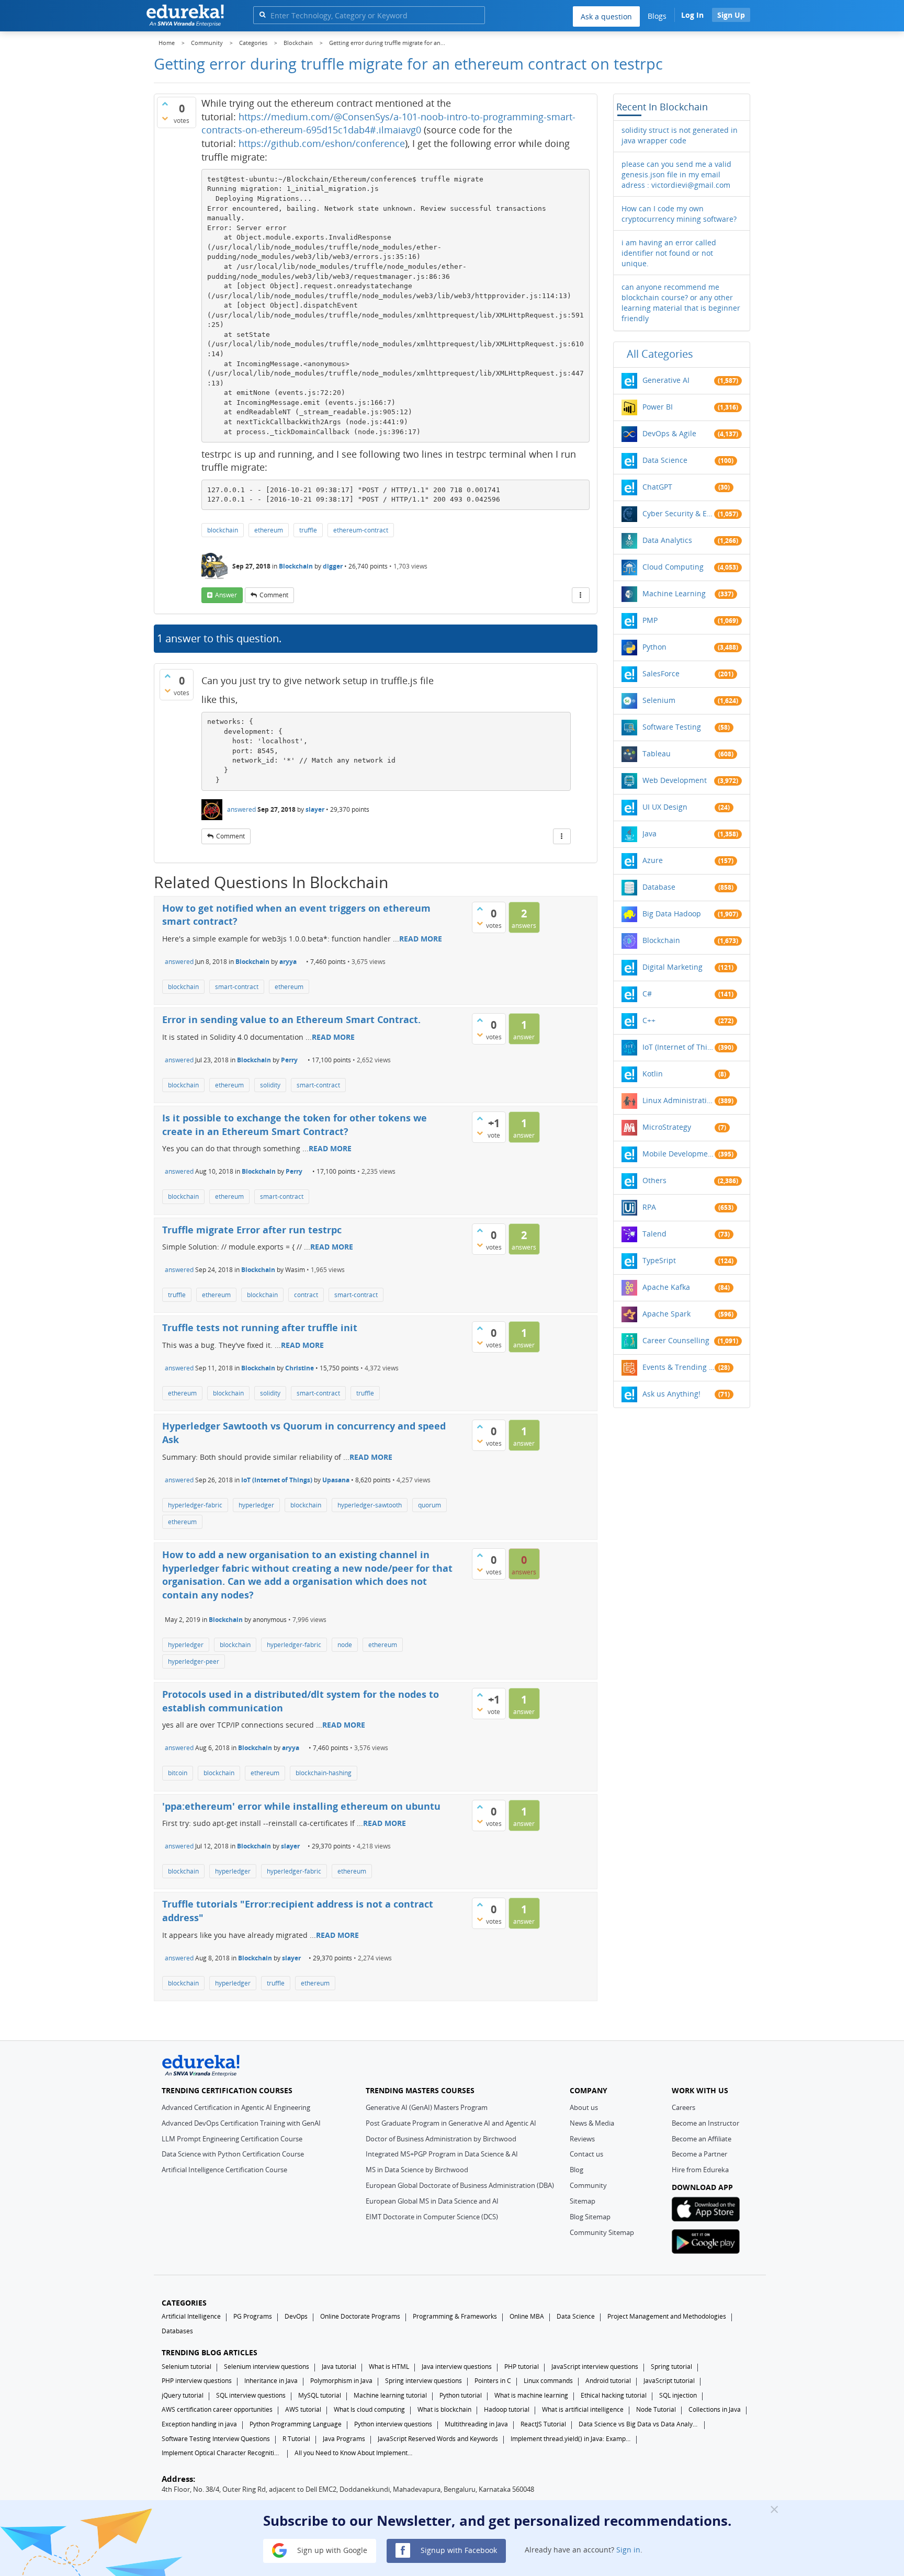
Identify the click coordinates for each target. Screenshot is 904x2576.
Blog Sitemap (590, 2217)
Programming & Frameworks (455, 2316)
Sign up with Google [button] (331, 2550)
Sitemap (583, 2201)
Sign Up (731, 15)
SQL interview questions (251, 2395)
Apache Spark (666, 1314)
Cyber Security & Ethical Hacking (679, 513)
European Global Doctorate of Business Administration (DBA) (460, 2185)
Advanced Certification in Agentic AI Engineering (236, 2107)
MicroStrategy (667, 1127)
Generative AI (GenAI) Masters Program (427, 2107)
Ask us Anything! (671, 1394)
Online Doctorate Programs (360, 2316)
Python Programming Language (296, 2424)
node (345, 1645)
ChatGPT (657, 487)
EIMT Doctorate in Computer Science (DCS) (432, 2217)
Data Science (665, 460)
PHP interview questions (197, 2381)
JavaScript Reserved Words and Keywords (438, 2439)
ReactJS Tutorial (543, 2424)
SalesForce (661, 673)
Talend (654, 1234)
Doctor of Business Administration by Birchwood (441, 2139)
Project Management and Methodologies (667, 2316)
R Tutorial (296, 2439)
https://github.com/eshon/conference (322, 143)
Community (588, 2185)
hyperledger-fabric (195, 1505)
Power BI (658, 407)
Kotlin (653, 1074)
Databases (177, 2331)
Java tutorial (339, 2367)
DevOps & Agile (669, 433)
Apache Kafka (666, 1287)
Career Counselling (676, 1340)
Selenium (659, 700)
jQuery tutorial (183, 2395)
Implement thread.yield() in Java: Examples (571, 2439)
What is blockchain (444, 2409)
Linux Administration (679, 1100)
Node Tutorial (656, 2409)
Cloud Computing (673, 567)
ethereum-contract (361, 530)
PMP (650, 620)
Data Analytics (667, 540)
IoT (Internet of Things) (277, 1480)
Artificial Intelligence (191, 2316)
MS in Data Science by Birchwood (417, 2170)
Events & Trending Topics (679, 1367)
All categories (660, 354)
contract (306, 1295)
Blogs (657, 16)
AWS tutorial (303, 2409)
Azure (653, 860)
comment (274, 595)
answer (226, 595)
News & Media (592, 2123)
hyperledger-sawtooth (370, 1505)
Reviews (582, 2139)
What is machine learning (531, 2395)
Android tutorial (608, 2381)
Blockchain (296, 566)
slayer (315, 809)
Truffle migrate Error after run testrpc (252, 1230)
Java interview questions (457, 2367)
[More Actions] (581, 595)
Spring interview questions (423, 2381)
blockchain (223, 530)
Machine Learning (674, 593)
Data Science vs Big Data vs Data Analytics (639, 2424)
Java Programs (344, 2439)
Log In (692, 15)
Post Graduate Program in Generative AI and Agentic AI (451, 2123)
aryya (288, 962)
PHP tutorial (522, 2367)
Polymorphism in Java (341, 2381)
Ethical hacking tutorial (614, 2395)
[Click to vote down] (165, 118)
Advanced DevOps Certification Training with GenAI (241, 2123)
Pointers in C (493, 2381)
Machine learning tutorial (390, 2395)
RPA (649, 1207)
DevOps (296, 2316)
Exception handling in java (199, 2424)
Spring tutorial (671, 2367)
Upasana (336, 1480)
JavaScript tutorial (669, 2381)
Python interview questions (393, 2424)
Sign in (628, 2550)
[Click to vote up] (165, 104)
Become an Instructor (705, 2123)
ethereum (269, 530)
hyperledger (256, 1505)
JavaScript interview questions (595, 2367)
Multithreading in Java (476, 2424)
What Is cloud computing (369, 2409)
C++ (649, 1020)
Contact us (586, 2154)
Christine (300, 1368)
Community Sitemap (602, 2232)
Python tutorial (461, 2395)
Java (649, 833)
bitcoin (178, 1773)
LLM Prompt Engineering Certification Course (232, 2139)
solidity (270, 1085)
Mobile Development (679, 1154)
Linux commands (548, 2381)
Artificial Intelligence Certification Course (224, 2170)
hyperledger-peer (194, 1661)
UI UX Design (665, 807)
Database (659, 887)
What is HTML (389, 2367)
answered (241, 809)
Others (654, 1180)
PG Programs (253, 2316)
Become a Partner (699, 2154)
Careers (683, 2107)
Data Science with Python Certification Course (233, 2154)
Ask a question (606, 16)
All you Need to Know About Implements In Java (355, 2453)
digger (333, 566)
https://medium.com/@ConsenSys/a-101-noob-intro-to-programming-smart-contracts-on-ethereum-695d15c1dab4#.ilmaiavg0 (388, 123)
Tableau (657, 753)
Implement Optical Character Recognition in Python (222, 2453)
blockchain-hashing (324, 1773)
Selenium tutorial (187, 2367)
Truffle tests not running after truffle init (260, 1327)
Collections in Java (715, 2409)
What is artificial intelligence (583, 2409)
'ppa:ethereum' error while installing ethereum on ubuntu (301, 1806)
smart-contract (237, 987)
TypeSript (659, 1260)
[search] (262, 14)
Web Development (675, 780)
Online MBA (527, 2316)
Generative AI (666, 380)
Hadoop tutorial (507, 2409)
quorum (430, 1505)
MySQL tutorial (320, 2395)
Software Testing (672, 727)
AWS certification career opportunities (217, 2409)
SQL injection (678, 2395)
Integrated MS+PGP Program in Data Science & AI (442, 2154)
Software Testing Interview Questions (216, 2439)
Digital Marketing (673, 967)
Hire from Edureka (700, 2170)
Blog (577, 2170)
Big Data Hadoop (672, 913)
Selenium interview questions (267, 2367)
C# (647, 994)
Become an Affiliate (702, 2139)
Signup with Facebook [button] (458, 2550)
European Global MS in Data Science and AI (432, 2201)
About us (584, 2107)
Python (654, 647)
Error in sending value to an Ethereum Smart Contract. (291, 1019)
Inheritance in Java (271, 2381)
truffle (308, 530)
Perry (289, 1060)
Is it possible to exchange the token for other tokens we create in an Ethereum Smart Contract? (295, 1125)
